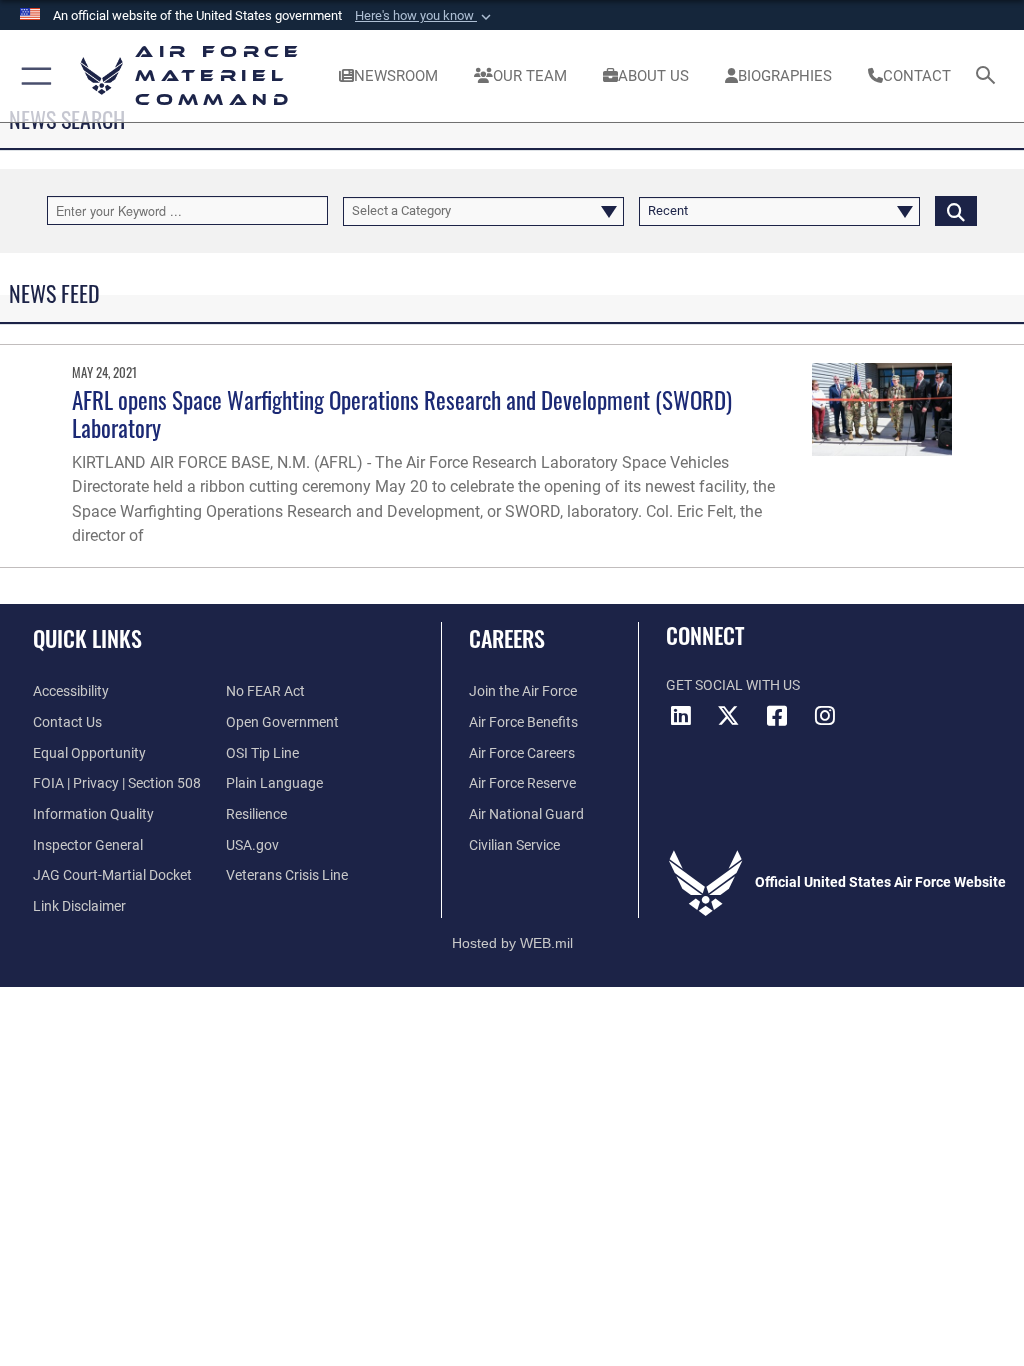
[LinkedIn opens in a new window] (681, 716)
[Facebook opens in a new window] (777, 716)
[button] (425, 16)
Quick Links (87, 638)
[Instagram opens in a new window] (825, 716)
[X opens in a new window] (729, 716)
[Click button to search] (956, 210)
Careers (507, 638)
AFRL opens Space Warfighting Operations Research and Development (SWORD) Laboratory (402, 413)
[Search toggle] (989, 76)
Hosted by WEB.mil (512, 943)
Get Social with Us (733, 685)
